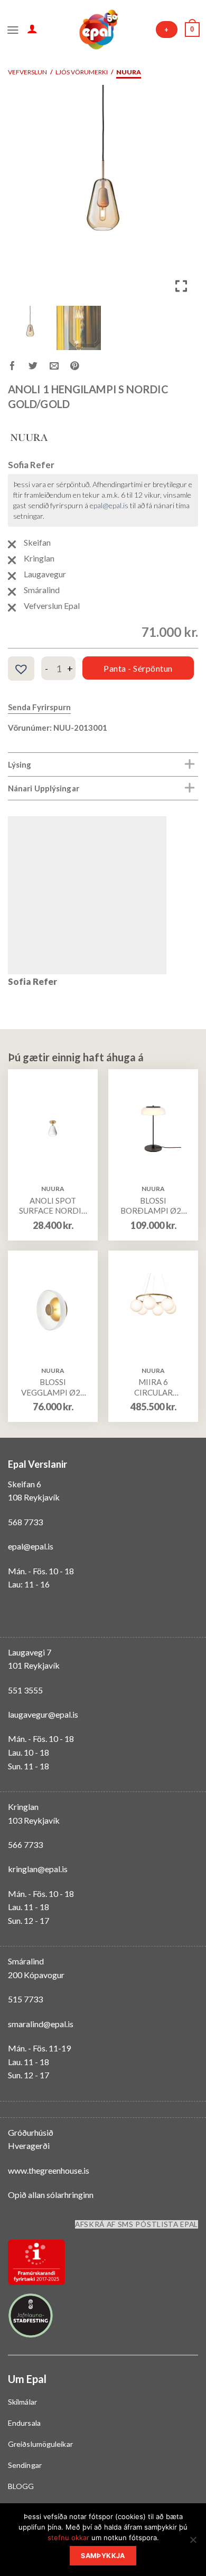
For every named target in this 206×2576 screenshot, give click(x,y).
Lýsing (20, 764)
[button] (182, 197)
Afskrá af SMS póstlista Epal (137, 2224)
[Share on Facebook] (18, 367)
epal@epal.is (109, 505)
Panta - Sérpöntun (138, 668)
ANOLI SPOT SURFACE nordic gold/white (53, 1206)
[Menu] (13, 29)
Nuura (129, 72)
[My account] (32, 28)
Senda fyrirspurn (39, 707)
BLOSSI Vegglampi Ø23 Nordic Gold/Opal (53, 1387)
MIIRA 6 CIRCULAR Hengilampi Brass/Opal (153, 1387)
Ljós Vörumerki (82, 72)
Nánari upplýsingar (44, 788)
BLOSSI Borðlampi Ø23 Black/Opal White (153, 1206)
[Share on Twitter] (39, 367)
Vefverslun (27, 72)
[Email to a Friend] (60, 367)
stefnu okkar (68, 2538)
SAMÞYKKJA (103, 2556)
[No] (193, 2543)
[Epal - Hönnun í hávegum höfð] (98, 30)
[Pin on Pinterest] (81, 367)
